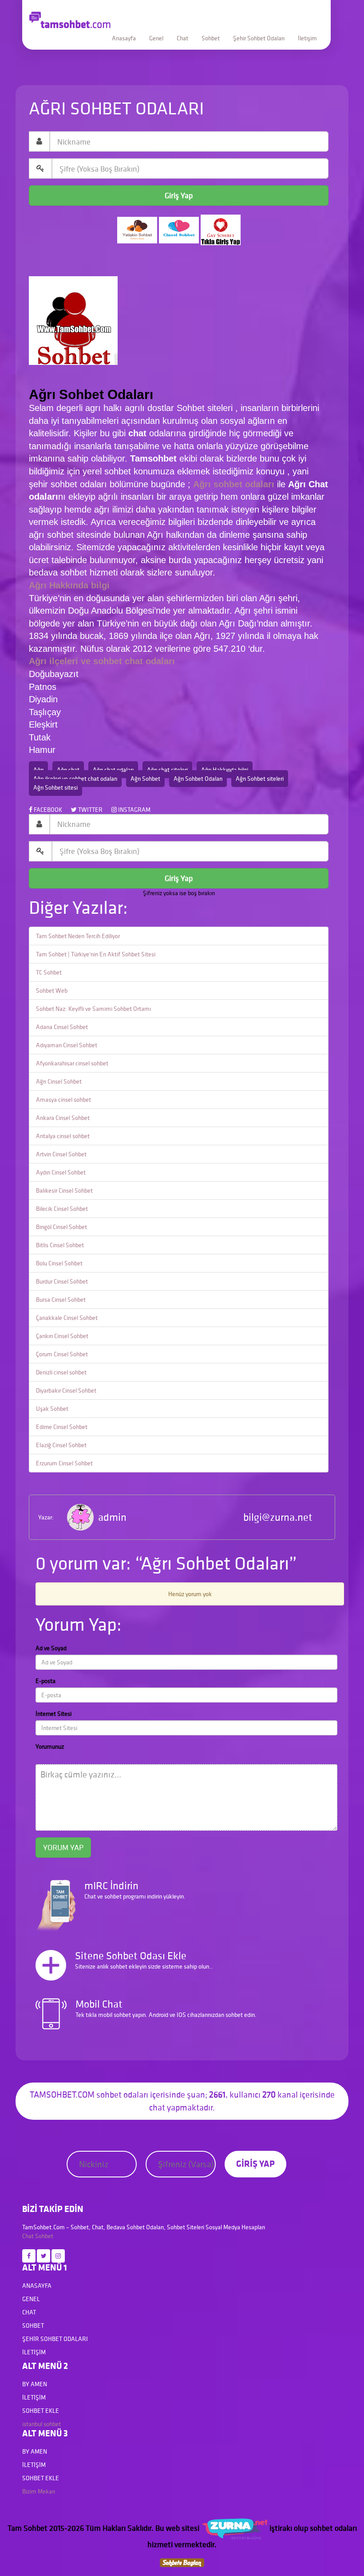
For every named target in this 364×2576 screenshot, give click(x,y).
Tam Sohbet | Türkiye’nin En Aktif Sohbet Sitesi (96, 954)
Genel (156, 38)
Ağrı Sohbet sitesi (55, 787)
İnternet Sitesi (53, 1714)
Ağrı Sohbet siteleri (260, 779)
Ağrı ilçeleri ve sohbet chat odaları (75, 779)
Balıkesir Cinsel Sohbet (64, 1190)
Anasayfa (124, 38)
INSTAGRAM (134, 810)
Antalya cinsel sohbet (63, 1136)
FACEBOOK (47, 810)
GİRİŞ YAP (255, 2163)
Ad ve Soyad (51, 1648)
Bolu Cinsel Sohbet (59, 1263)
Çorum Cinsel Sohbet (62, 1354)
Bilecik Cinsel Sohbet (62, 1209)
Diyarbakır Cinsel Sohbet (66, 1390)
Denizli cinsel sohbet (61, 1372)
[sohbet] (234, 2528)
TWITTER (90, 810)
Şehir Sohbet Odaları (259, 38)
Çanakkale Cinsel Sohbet (67, 1318)
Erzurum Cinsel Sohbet (64, 1463)
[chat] (182, 2562)
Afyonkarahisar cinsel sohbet (72, 1063)
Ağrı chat (68, 770)
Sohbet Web (52, 990)
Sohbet (211, 38)
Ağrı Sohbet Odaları (198, 779)
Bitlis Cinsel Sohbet (60, 1245)
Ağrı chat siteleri (167, 770)
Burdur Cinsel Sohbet (62, 1281)
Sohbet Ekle (41, 2411)
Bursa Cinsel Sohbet (61, 1300)
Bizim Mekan (39, 2491)
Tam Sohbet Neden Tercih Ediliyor (78, 936)
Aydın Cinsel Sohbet (61, 1172)
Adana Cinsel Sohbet (62, 1027)
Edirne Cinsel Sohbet (62, 1427)
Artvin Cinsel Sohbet (61, 1154)
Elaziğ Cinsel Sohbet (61, 1445)
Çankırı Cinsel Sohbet (62, 1336)
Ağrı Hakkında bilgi (225, 770)
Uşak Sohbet (52, 1409)
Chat (182, 38)
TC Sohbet (49, 972)
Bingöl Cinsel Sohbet (61, 1227)
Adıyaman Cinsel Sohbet (67, 1045)
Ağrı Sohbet (145, 779)
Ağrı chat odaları (113, 770)
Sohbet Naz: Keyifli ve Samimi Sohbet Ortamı (93, 1009)
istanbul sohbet (42, 2424)
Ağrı (38, 770)
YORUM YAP (63, 1847)
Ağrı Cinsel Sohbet (59, 1081)
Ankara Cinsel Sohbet (63, 1118)
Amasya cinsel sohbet (63, 1100)
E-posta (45, 1681)
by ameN (35, 2384)
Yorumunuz (50, 1746)
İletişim (307, 38)
